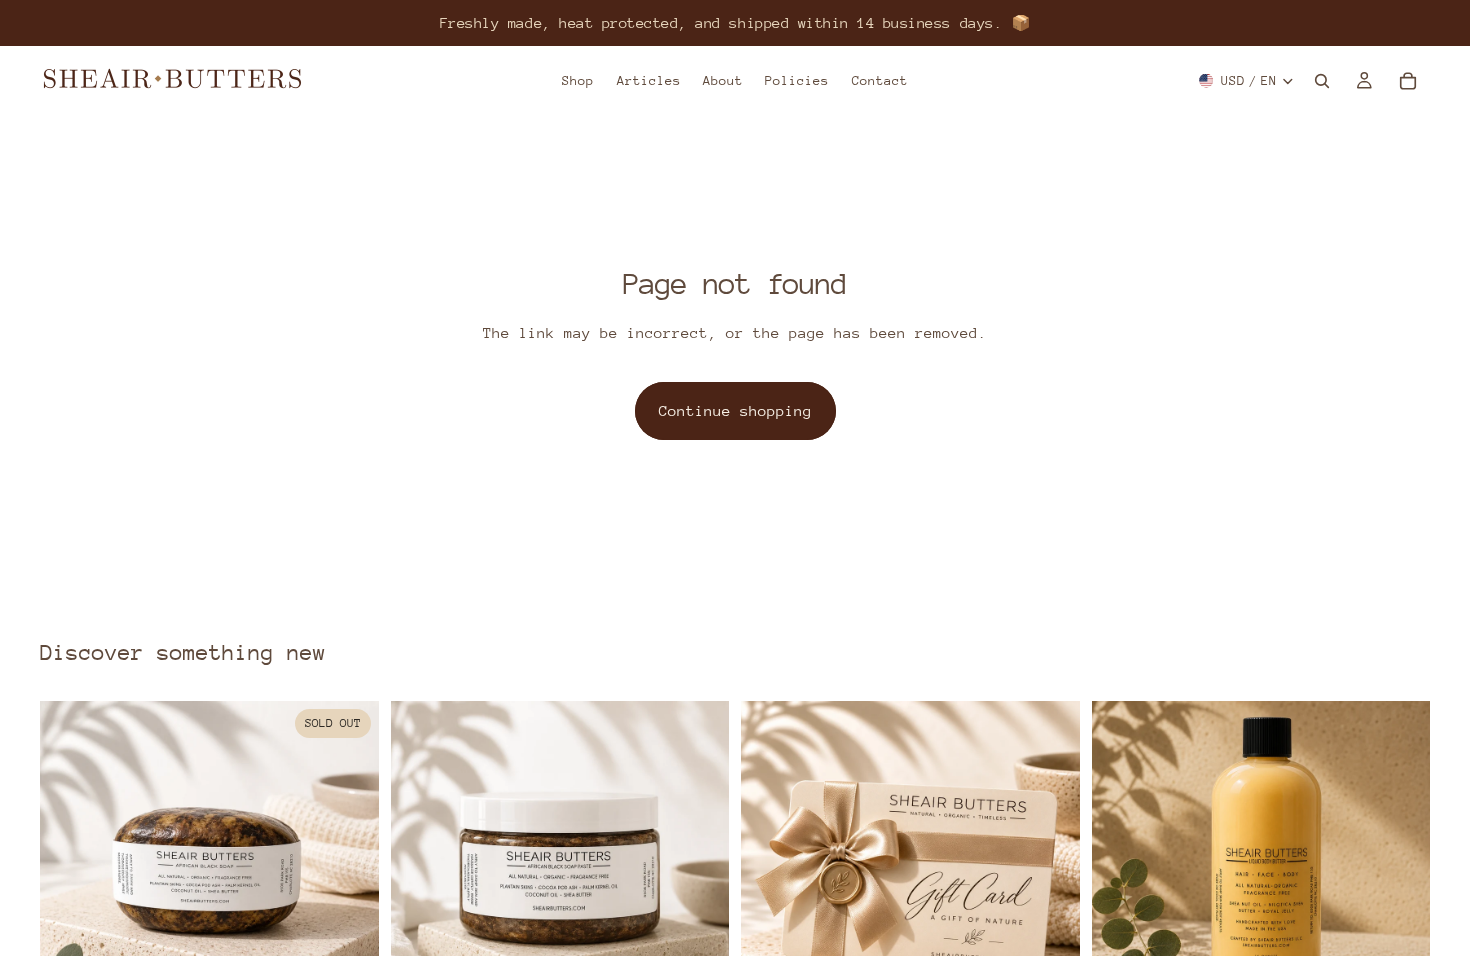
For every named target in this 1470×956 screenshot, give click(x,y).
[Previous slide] (70, 871)
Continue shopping (735, 410)
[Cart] (1408, 81)
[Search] (1322, 81)
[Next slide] (349, 871)
